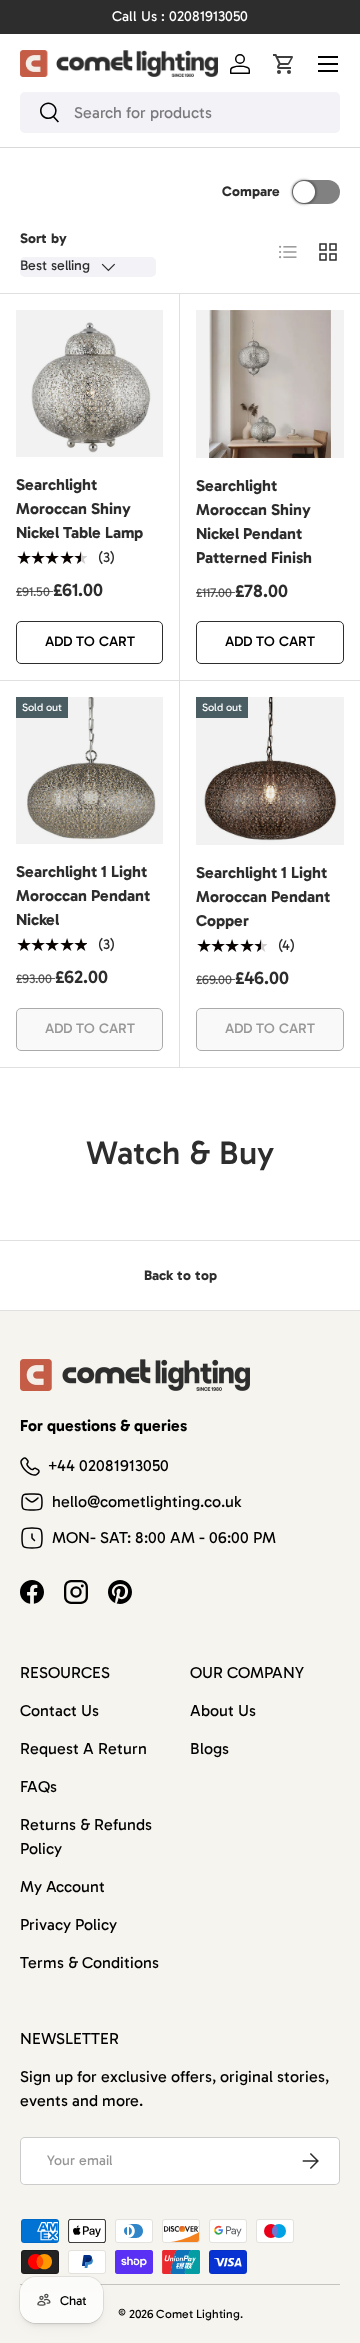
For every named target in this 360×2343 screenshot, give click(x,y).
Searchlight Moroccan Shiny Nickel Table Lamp (79, 508)
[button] (284, 64)
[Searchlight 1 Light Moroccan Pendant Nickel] (89, 770)
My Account (62, 1886)
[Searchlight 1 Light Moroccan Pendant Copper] (270, 771)
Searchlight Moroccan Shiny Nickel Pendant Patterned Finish (254, 521)
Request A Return (83, 1748)
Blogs (209, 1748)
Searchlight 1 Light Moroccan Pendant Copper (263, 896)
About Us (223, 1710)
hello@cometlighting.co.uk (146, 1501)
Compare (251, 191)
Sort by (43, 238)
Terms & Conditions (89, 1962)
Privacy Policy (68, 1924)
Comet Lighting (198, 2314)
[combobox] (180, 112)
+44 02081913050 (108, 1465)
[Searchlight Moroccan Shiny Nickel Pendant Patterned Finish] (270, 384)
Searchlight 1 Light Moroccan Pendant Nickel (83, 895)
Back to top (180, 1275)
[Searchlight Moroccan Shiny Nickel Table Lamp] (89, 383)
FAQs (38, 1786)
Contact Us (59, 1710)
